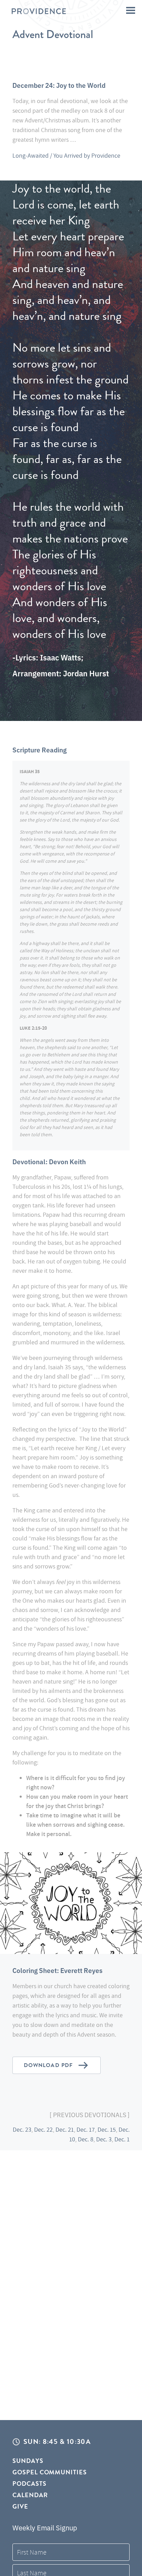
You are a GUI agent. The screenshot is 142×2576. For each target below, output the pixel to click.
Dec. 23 (22, 2129)
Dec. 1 (122, 2139)
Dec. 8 (86, 2139)
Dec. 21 (65, 2129)
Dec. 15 (107, 2129)
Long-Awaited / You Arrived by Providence (66, 155)
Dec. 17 (86, 2129)
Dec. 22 (43, 2129)
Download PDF (48, 2065)
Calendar (30, 2495)
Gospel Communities (50, 2472)
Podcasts (29, 2484)
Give (20, 2506)
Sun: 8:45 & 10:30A (57, 2442)
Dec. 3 (104, 2139)
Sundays (28, 2461)
